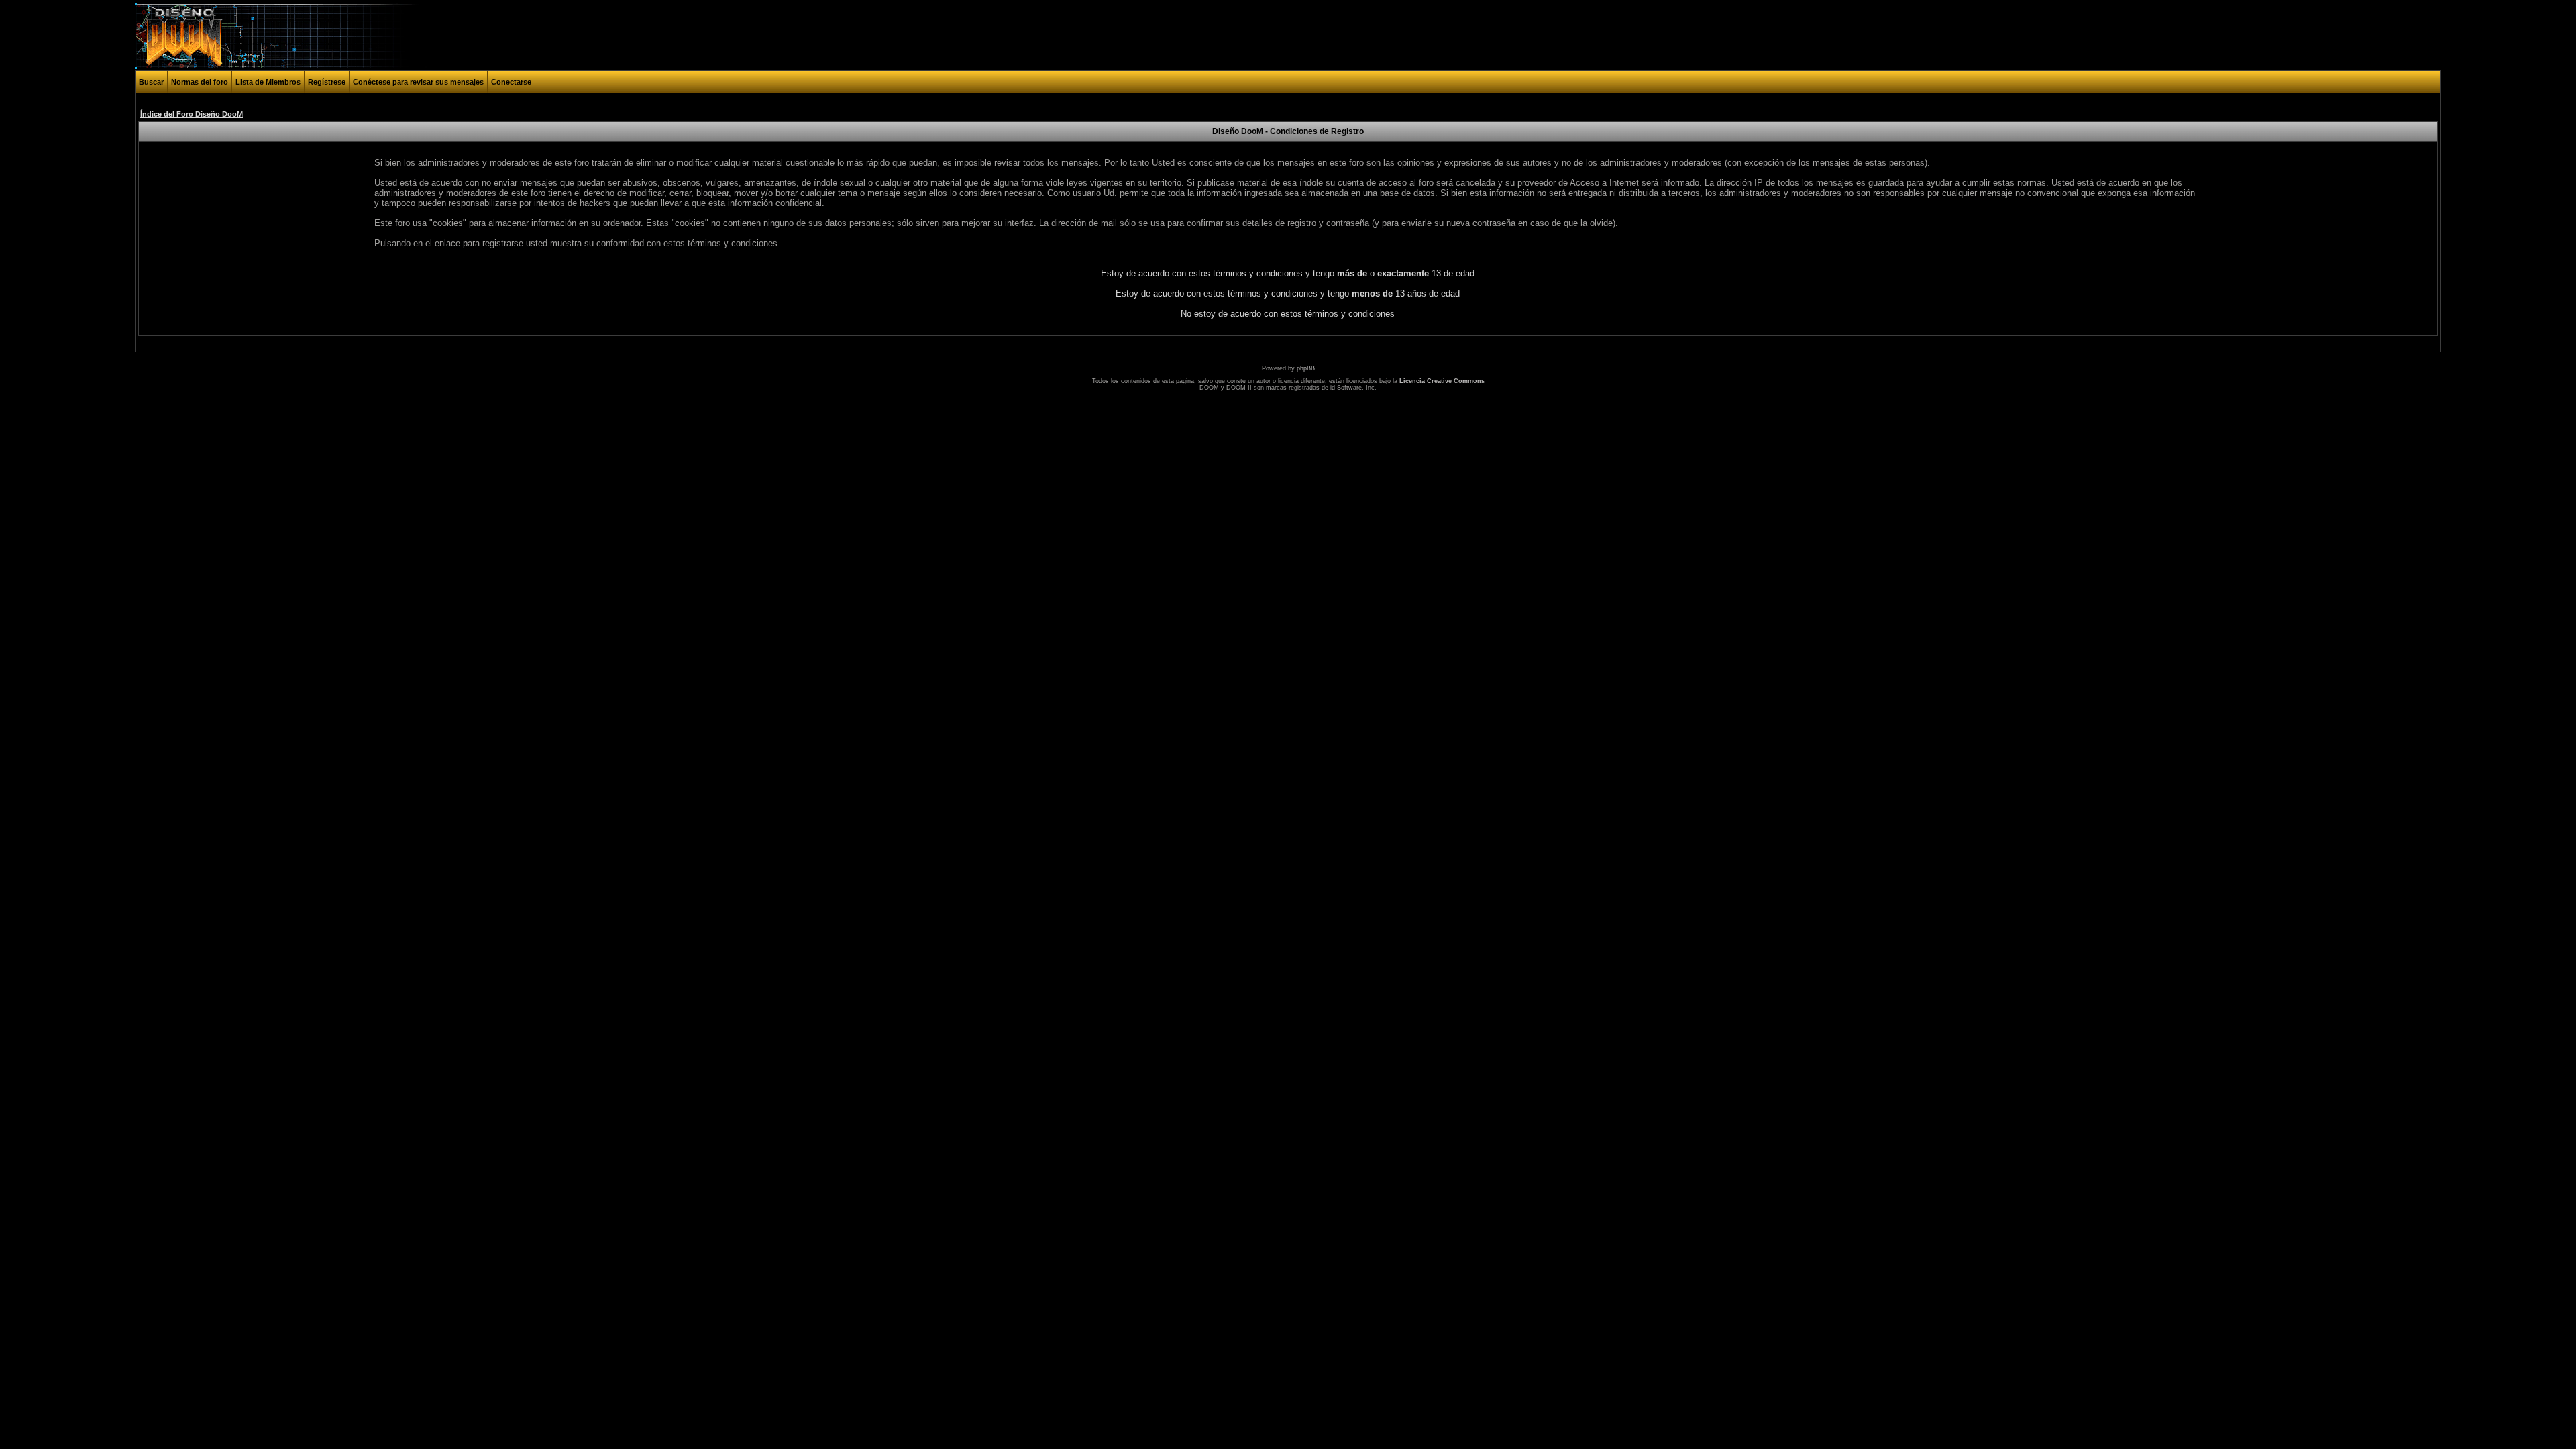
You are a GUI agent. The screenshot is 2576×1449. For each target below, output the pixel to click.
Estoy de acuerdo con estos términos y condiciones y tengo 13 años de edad (1288, 293)
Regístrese (327, 82)
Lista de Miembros (268, 82)
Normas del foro (200, 82)
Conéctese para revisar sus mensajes (418, 82)
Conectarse (511, 82)
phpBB (1306, 368)
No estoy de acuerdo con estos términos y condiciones (1288, 314)
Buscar (151, 82)
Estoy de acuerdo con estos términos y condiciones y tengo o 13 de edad (1288, 273)
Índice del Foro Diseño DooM (192, 114)
